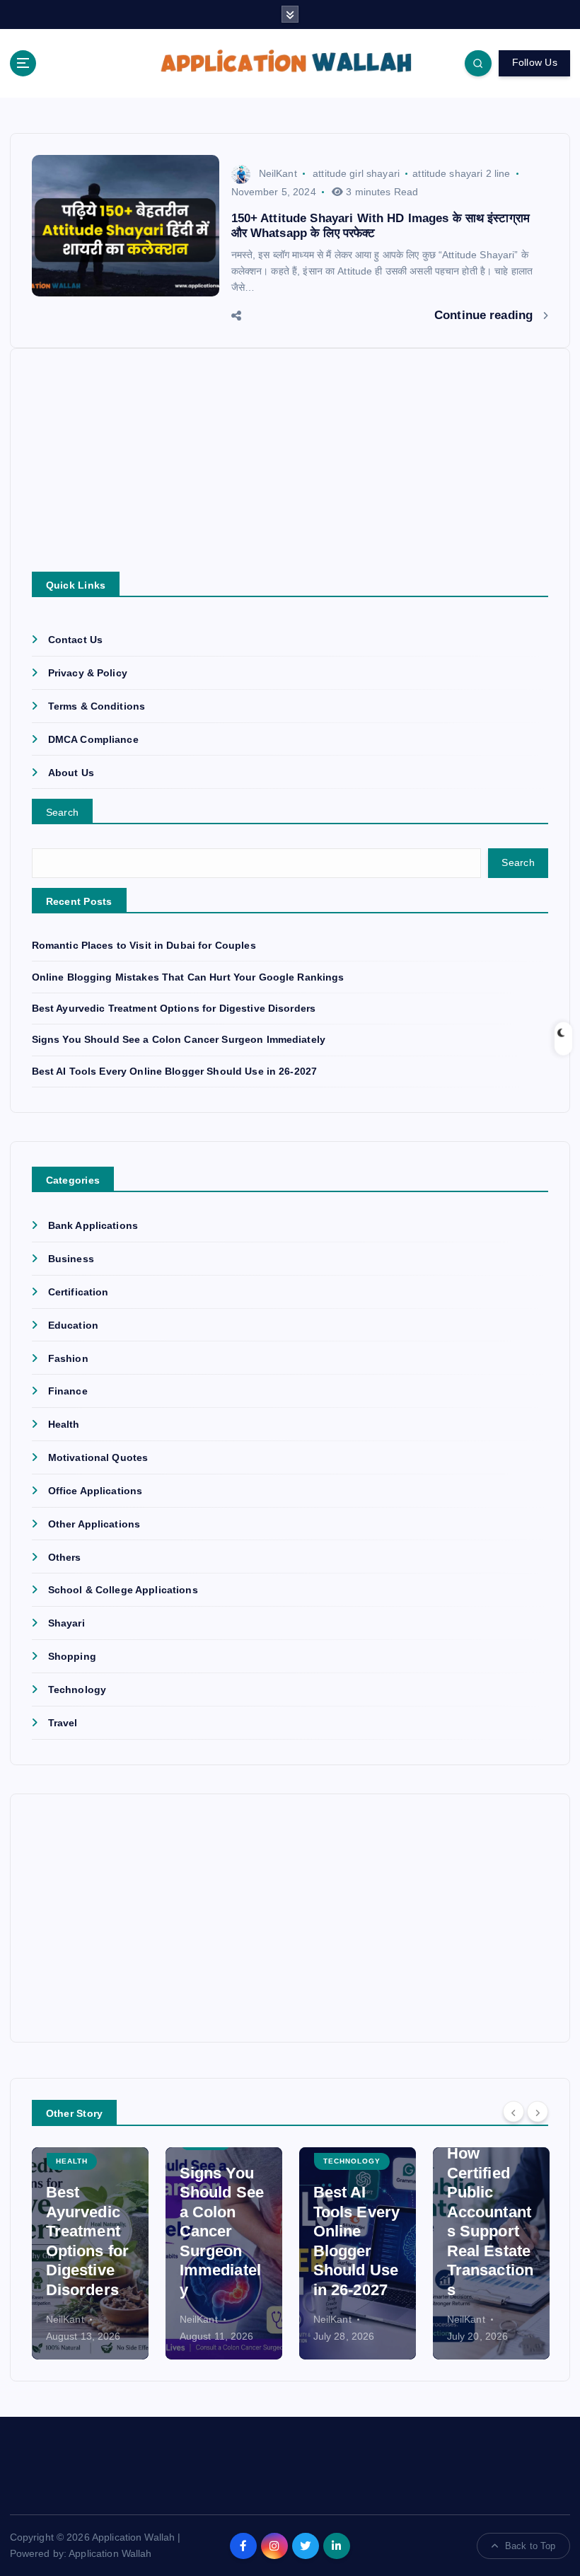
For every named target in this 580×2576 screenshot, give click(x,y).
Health (64, 1425)
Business (71, 1259)
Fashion (68, 1359)
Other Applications (94, 1524)
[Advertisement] (290, 473)
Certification (79, 1292)
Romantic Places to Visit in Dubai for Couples (144, 946)
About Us (71, 773)
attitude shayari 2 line (461, 173)
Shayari (66, 1623)
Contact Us (75, 640)
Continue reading (485, 315)
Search (63, 812)
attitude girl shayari (356, 173)
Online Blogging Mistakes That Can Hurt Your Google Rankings (188, 977)
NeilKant (278, 173)
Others (65, 1558)
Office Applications (95, 1491)
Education (73, 1325)
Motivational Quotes (98, 1458)
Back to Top (530, 2546)
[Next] (538, 2111)
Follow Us (535, 63)
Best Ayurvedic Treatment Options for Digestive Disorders (174, 1009)
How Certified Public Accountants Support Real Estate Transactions (491, 2222)
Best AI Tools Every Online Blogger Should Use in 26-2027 (175, 1072)
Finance (68, 1391)
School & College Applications (123, 1590)
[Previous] (514, 2111)
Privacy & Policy (88, 673)
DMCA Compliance (93, 740)
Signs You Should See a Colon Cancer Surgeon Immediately (179, 1040)
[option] (90, 2253)
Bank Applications (93, 1226)
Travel (63, 1723)
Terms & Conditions (97, 706)
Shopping (72, 1657)
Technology (77, 1690)
